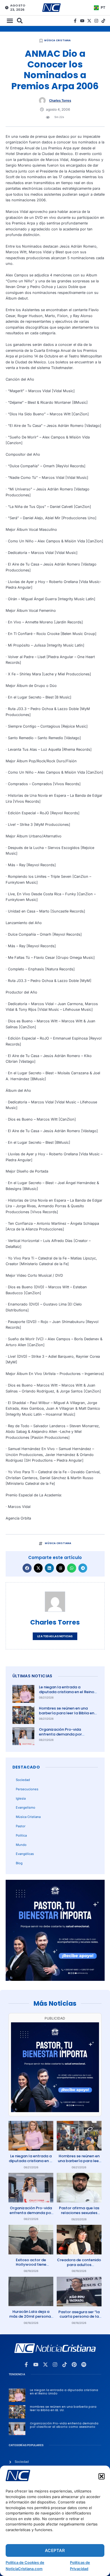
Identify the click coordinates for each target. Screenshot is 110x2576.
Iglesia (21, 1798)
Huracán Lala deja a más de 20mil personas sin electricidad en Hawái (31, 2319)
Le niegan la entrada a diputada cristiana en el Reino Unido (67, 1692)
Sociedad (23, 1780)
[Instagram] (96, 21)
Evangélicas (25, 1854)
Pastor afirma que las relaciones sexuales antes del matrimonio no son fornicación (79, 2215)
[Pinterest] (74, 2365)
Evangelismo (26, 1807)
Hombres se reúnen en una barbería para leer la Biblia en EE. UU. (67, 1713)
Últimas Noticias (32, 1676)
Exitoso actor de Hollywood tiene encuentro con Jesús (31, 2265)
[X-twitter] (89, 21)
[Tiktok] (103, 21)
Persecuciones (27, 1789)
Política (21, 1835)
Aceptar (55, 2550)
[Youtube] (82, 21)
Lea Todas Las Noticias (55, 1636)
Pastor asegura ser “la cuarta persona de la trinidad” (79, 2317)
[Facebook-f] (75, 21)
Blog (19, 1863)
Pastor (21, 1826)
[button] (102, 2476)
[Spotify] (84, 2365)
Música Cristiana (57, 40)
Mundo (21, 1845)
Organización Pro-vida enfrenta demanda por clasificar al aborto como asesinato (63, 1737)
